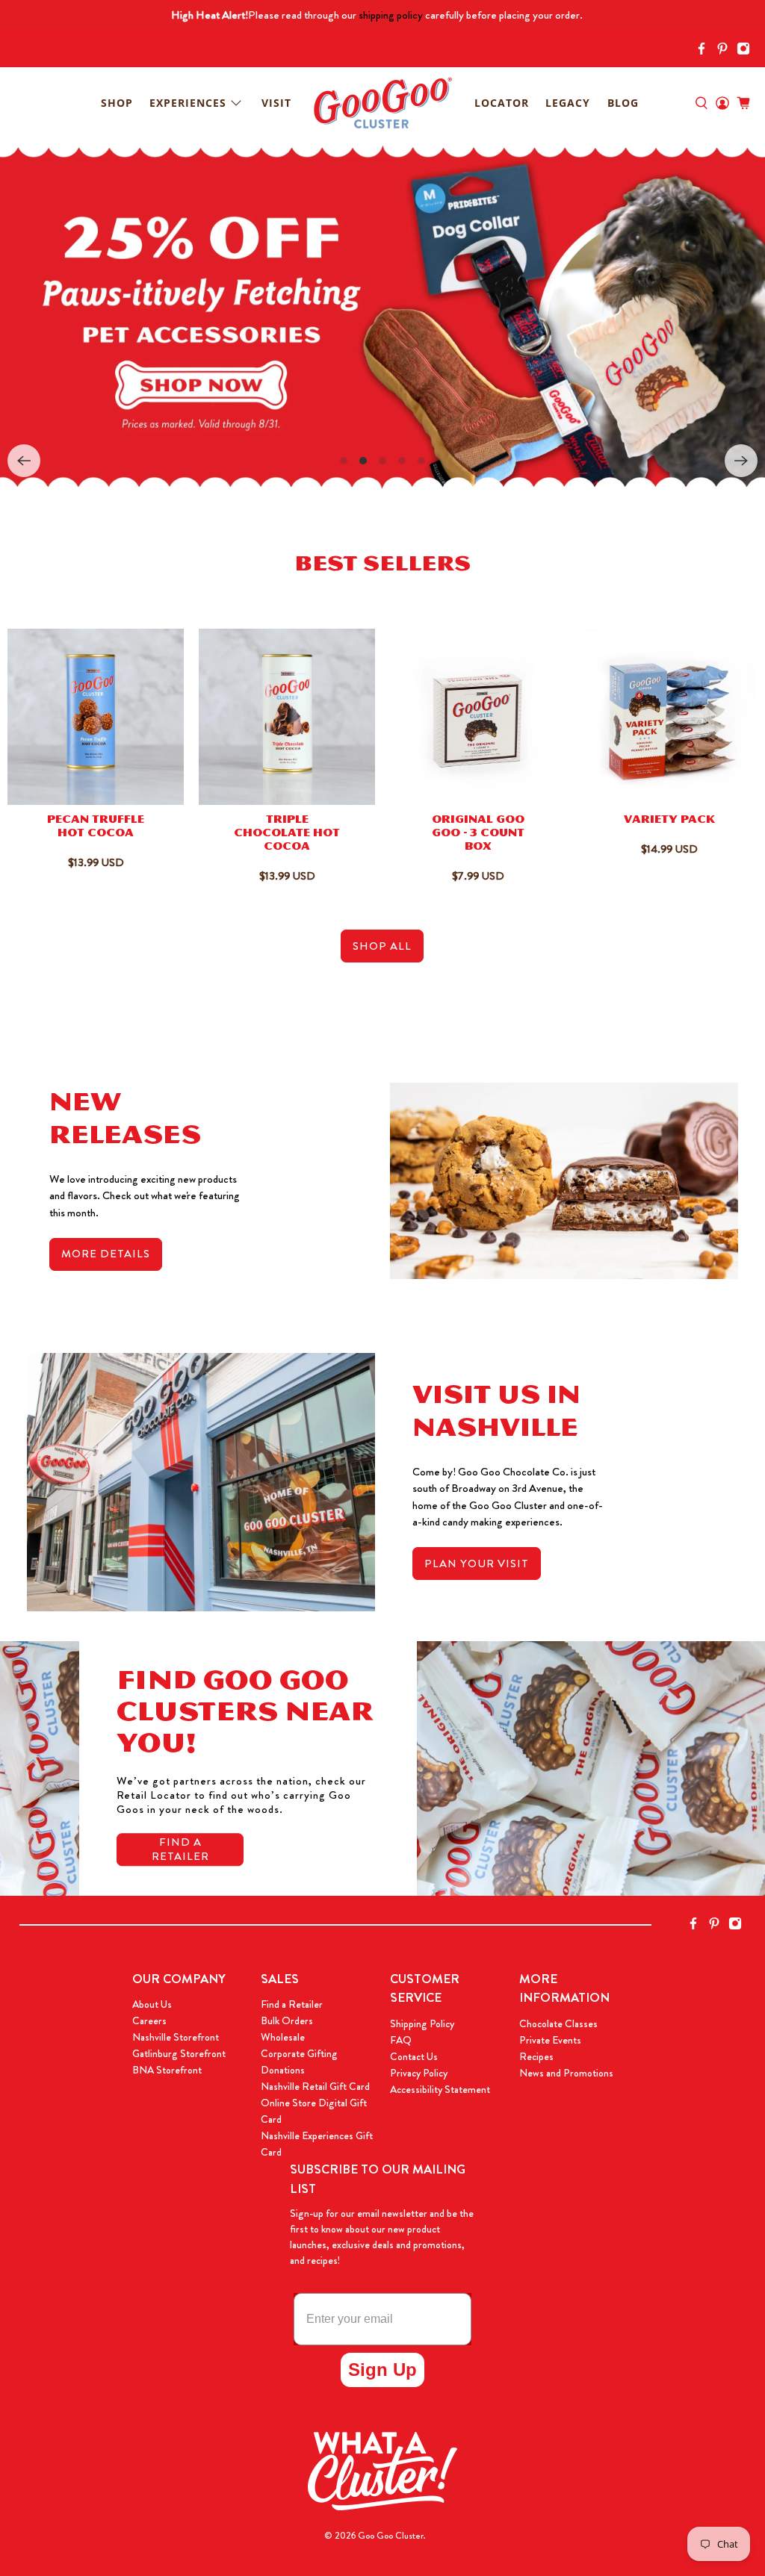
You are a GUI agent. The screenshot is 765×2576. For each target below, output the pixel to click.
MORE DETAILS (106, 1254)
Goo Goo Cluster (391, 2536)
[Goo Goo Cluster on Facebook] (705, 51)
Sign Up (382, 2370)
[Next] (741, 461)
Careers (149, 2020)
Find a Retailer (292, 2004)
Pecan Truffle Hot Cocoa (96, 828)
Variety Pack (669, 821)
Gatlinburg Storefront (179, 2053)
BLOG (623, 103)
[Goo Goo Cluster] (382, 103)
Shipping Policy (422, 2023)
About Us (152, 2004)
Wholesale (283, 2037)
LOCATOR (502, 103)
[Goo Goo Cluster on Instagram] (747, 51)
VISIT (276, 103)
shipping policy (391, 15)
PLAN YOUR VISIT (477, 1564)
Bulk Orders (287, 2020)
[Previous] (24, 461)
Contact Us (414, 2056)
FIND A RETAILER (180, 1849)
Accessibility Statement (440, 2089)
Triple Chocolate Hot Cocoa (287, 834)
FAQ (401, 2040)
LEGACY (568, 103)
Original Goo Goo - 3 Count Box (478, 834)
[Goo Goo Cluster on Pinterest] (726, 51)
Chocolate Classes (558, 2023)
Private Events (550, 2040)
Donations (283, 2070)
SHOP (117, 103)
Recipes (536, 2056)
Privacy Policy (419, 2073)
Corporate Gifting (299, 2053)
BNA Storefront (167, 2070)
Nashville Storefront (176, 2037)
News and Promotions (566, 2073)
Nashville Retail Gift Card (315, 2086)
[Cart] (743, 103)
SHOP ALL (382, 946)
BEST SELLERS (382, 567)
